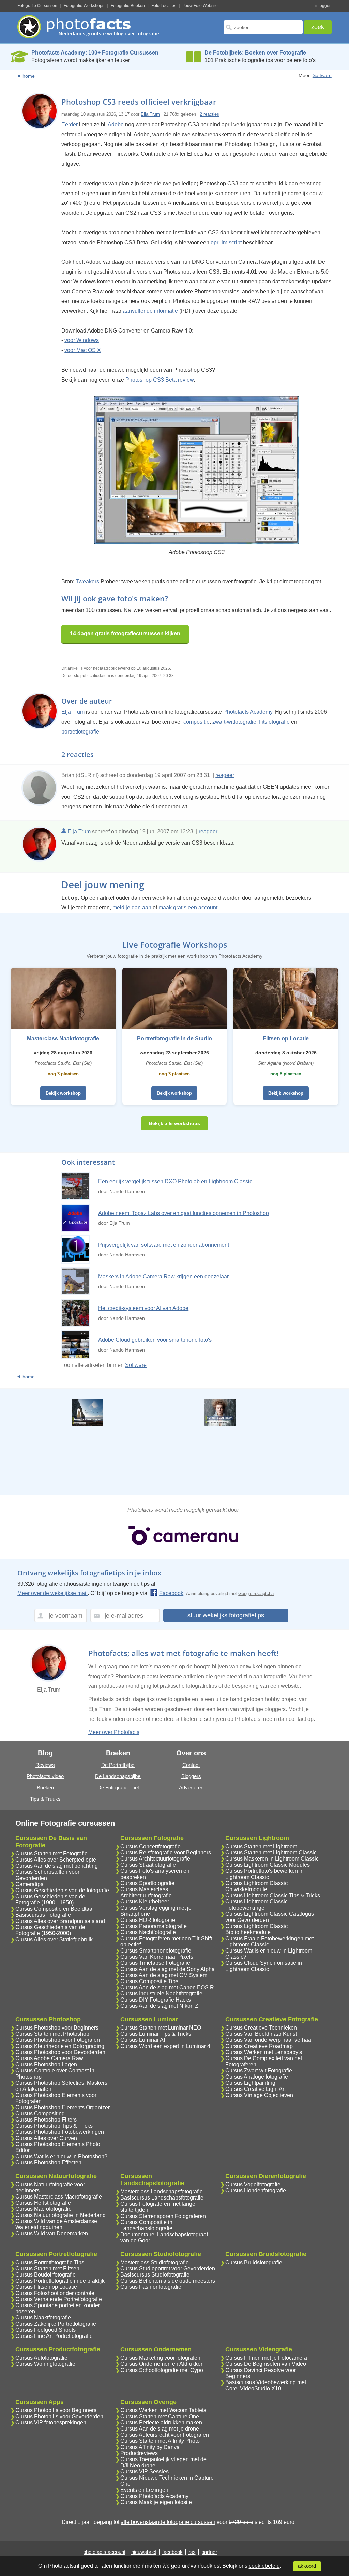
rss (192, 2552)
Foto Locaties (164, 6)
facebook (172, 2552)
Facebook (171, 1593)
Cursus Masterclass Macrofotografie (59, 2197)
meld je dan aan (132, 907)
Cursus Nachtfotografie (148, 1932)
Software (322, 75)
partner (209, 2552)
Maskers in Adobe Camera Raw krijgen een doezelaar (163, 1276)
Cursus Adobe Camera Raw (49, 2058)
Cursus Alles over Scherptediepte (56, 1860)
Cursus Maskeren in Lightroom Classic (272, 1859)
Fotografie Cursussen (37, 6)
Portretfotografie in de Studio (174, 1039)
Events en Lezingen (144, 2490)
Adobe (116, 125)
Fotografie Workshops (84, 6)
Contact (191, 1765)
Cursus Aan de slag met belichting (57, 1866)
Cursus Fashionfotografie (151, 2287)
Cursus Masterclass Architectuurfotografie (146, 1892)
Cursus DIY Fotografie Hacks (156, 2000)
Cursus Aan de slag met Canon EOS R (167, 1987)
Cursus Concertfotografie (150, 1846)
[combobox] (263, 27)
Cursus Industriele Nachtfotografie (161, 1994)
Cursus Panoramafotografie (154, 1926)
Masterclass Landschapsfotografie (162, 2192)
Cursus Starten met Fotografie (51, 1854)
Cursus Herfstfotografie (43, 2203)
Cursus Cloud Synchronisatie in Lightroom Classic (264, 1966)
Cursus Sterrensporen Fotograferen (163, 2216)
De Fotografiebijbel (118, 1787)
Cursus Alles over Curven (46, 2138)
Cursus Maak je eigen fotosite (156, 2502)
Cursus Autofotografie (41, 2358)
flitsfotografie (274, 722)
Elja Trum (150, 114)
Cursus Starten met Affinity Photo (160, 2441)
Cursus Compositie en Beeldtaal (55, 1909)
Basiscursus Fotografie (43, 1915)
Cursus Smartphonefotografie (156, 1951)
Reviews (45, 1765)
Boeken (45, 1787)
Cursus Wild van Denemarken (52, 2233)
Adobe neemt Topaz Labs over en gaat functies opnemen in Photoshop (184, 1213)
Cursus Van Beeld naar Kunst (261, 2034)
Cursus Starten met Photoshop (52, 2034)
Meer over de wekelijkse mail (52, 1593)
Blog (45, 1753)
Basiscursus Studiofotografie (155, 2275)
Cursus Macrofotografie (43, 2209)
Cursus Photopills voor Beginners (56, 2410)
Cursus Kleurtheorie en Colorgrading (60, 2046)
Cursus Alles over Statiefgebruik (54, 1939)
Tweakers (87, 581)
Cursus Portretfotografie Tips (50, 2262)
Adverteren (191, 1787)
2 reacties (209, 114)
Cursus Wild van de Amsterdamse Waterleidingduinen (56, 2224)
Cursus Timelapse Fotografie (155, 1963)
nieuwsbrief (144, 2552)
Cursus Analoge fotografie (257, 2077)
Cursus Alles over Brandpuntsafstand (60, 1921)
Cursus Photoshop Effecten (48, 2163)
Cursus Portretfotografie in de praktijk (60, 2281)
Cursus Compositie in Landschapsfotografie (146, 2225)
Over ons (191, 1753)
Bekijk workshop (63, 1093)
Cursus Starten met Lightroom (261, 1846)
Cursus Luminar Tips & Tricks (156, 2034)
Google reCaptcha (256, 1594)
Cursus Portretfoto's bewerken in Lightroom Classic (264, 1874)
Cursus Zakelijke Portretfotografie (56, 2324)
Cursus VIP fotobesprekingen (51, 2423)
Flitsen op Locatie (286, 1039)
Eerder (70, 125)
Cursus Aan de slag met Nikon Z (159, 2006)
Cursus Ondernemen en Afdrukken (162, 2364)
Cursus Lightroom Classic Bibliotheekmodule (256, 1929)
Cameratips (29, 1884)
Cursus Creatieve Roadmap (259, 2046)
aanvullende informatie (150, 311)
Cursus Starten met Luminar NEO (161, 2028)
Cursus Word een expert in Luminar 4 (165, 2046)
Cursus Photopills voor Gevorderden (59, 2416)
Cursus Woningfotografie (45, 2364)
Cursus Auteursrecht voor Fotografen (165, 2435)
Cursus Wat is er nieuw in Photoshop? (61, 2156)
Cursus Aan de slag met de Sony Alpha (168, 1969)
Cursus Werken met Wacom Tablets (163, 2410)
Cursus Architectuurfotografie (155, 1859)
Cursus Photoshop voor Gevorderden (60, 2052)
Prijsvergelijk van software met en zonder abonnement (164, 1245)
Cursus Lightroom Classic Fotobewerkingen (256, 1905)
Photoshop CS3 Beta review (160, 380)
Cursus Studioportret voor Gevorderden (168, 2269)
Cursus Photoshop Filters (46, 2120)
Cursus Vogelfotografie (253, 2184)
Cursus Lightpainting (250, 2083)
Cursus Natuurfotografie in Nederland (60, 2215)
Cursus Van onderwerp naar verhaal (269, 2040)
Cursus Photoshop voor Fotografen (58, 2040)
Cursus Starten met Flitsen (47, 2269)
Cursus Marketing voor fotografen (160, 2358)
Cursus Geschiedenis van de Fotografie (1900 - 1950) (50, 1900)
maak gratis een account (188, 907)
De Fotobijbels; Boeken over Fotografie (255, 53)
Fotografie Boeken (128, 6)
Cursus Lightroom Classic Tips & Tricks (273, 1895)
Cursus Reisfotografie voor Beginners (166, 1853)
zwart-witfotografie (234, 722)
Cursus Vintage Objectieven (259, 2095)
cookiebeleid (264, 2566)
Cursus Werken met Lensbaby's (264, 2052)
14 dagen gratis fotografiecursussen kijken (125, 634)
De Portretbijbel (118, 1765)
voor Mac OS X (83, 350)
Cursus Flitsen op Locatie (46, 2287)
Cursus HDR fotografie (148, 1920)
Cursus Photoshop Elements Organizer (63, 2107)
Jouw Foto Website (200, 6)
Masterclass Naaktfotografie (63, 1039)
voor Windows (82, 340)
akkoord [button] (307, 2566)
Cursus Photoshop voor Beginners (57, 2028)
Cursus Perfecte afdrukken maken (161, 2423)
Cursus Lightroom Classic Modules (268, 1865)
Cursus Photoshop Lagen (46, 2064)
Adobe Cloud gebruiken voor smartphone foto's (155, 1340)
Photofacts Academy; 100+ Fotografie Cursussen (95, 53)
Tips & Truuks (45, 1799)
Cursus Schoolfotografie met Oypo (162, 2370)
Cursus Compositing (40, 2114)
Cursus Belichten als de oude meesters (168, 2281)
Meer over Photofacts (114, 1732)
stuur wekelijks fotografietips (226, 1615)
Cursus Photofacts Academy (154, 2496)
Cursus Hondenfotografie (256, 2191)
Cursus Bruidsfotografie (254, 2262)
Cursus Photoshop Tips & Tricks (54, 2126)
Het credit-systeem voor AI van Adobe (143, 1308)
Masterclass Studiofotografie (155, 2262)
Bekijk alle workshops (174, 1123)
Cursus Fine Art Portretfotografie (54, 2336)
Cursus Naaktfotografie (43, 2318)
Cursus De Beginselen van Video (266, 2364)
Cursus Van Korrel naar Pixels (157, 1957)
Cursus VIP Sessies (145, 2472)
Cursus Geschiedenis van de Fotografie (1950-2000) (50, 1930)
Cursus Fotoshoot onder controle (55, 2293)
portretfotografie (80, 732)
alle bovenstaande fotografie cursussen (168, 2522)
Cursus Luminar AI (143, 2040)
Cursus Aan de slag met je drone (160, 2429)
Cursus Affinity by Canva (150, 2447)
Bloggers (191, 1776)
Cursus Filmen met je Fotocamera (266, 2358)
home (29, 76)
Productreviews (139, 2453)
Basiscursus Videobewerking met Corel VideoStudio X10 (266, 2385)
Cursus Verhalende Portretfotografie (59, 2299)
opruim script (226, 242)
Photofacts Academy (248, 712)
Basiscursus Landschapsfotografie (162, 2198)
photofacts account (104, 2552)
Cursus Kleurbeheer (145, 1902)
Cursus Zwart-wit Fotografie (259, 2071)
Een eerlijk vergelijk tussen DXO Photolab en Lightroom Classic (175, 1181)
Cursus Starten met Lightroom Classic (271, 1853)
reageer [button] (225, 775)
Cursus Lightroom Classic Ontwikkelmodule (256, 1886)
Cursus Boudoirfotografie (45, 2275)
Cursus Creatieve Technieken (261, 2028)
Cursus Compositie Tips (149, 1981)
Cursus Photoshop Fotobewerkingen (60, 2132)
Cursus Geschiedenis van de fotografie (62, 1890)
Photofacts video (45, 1776)
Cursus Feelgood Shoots (45, 2330)
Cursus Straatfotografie (148, 1865)
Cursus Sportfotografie (147, 1883)
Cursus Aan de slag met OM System (164, 1975)
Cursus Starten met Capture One (160, 2416)
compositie (196, 722)
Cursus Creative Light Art (255, 2089)
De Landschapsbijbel (118, 1776)
